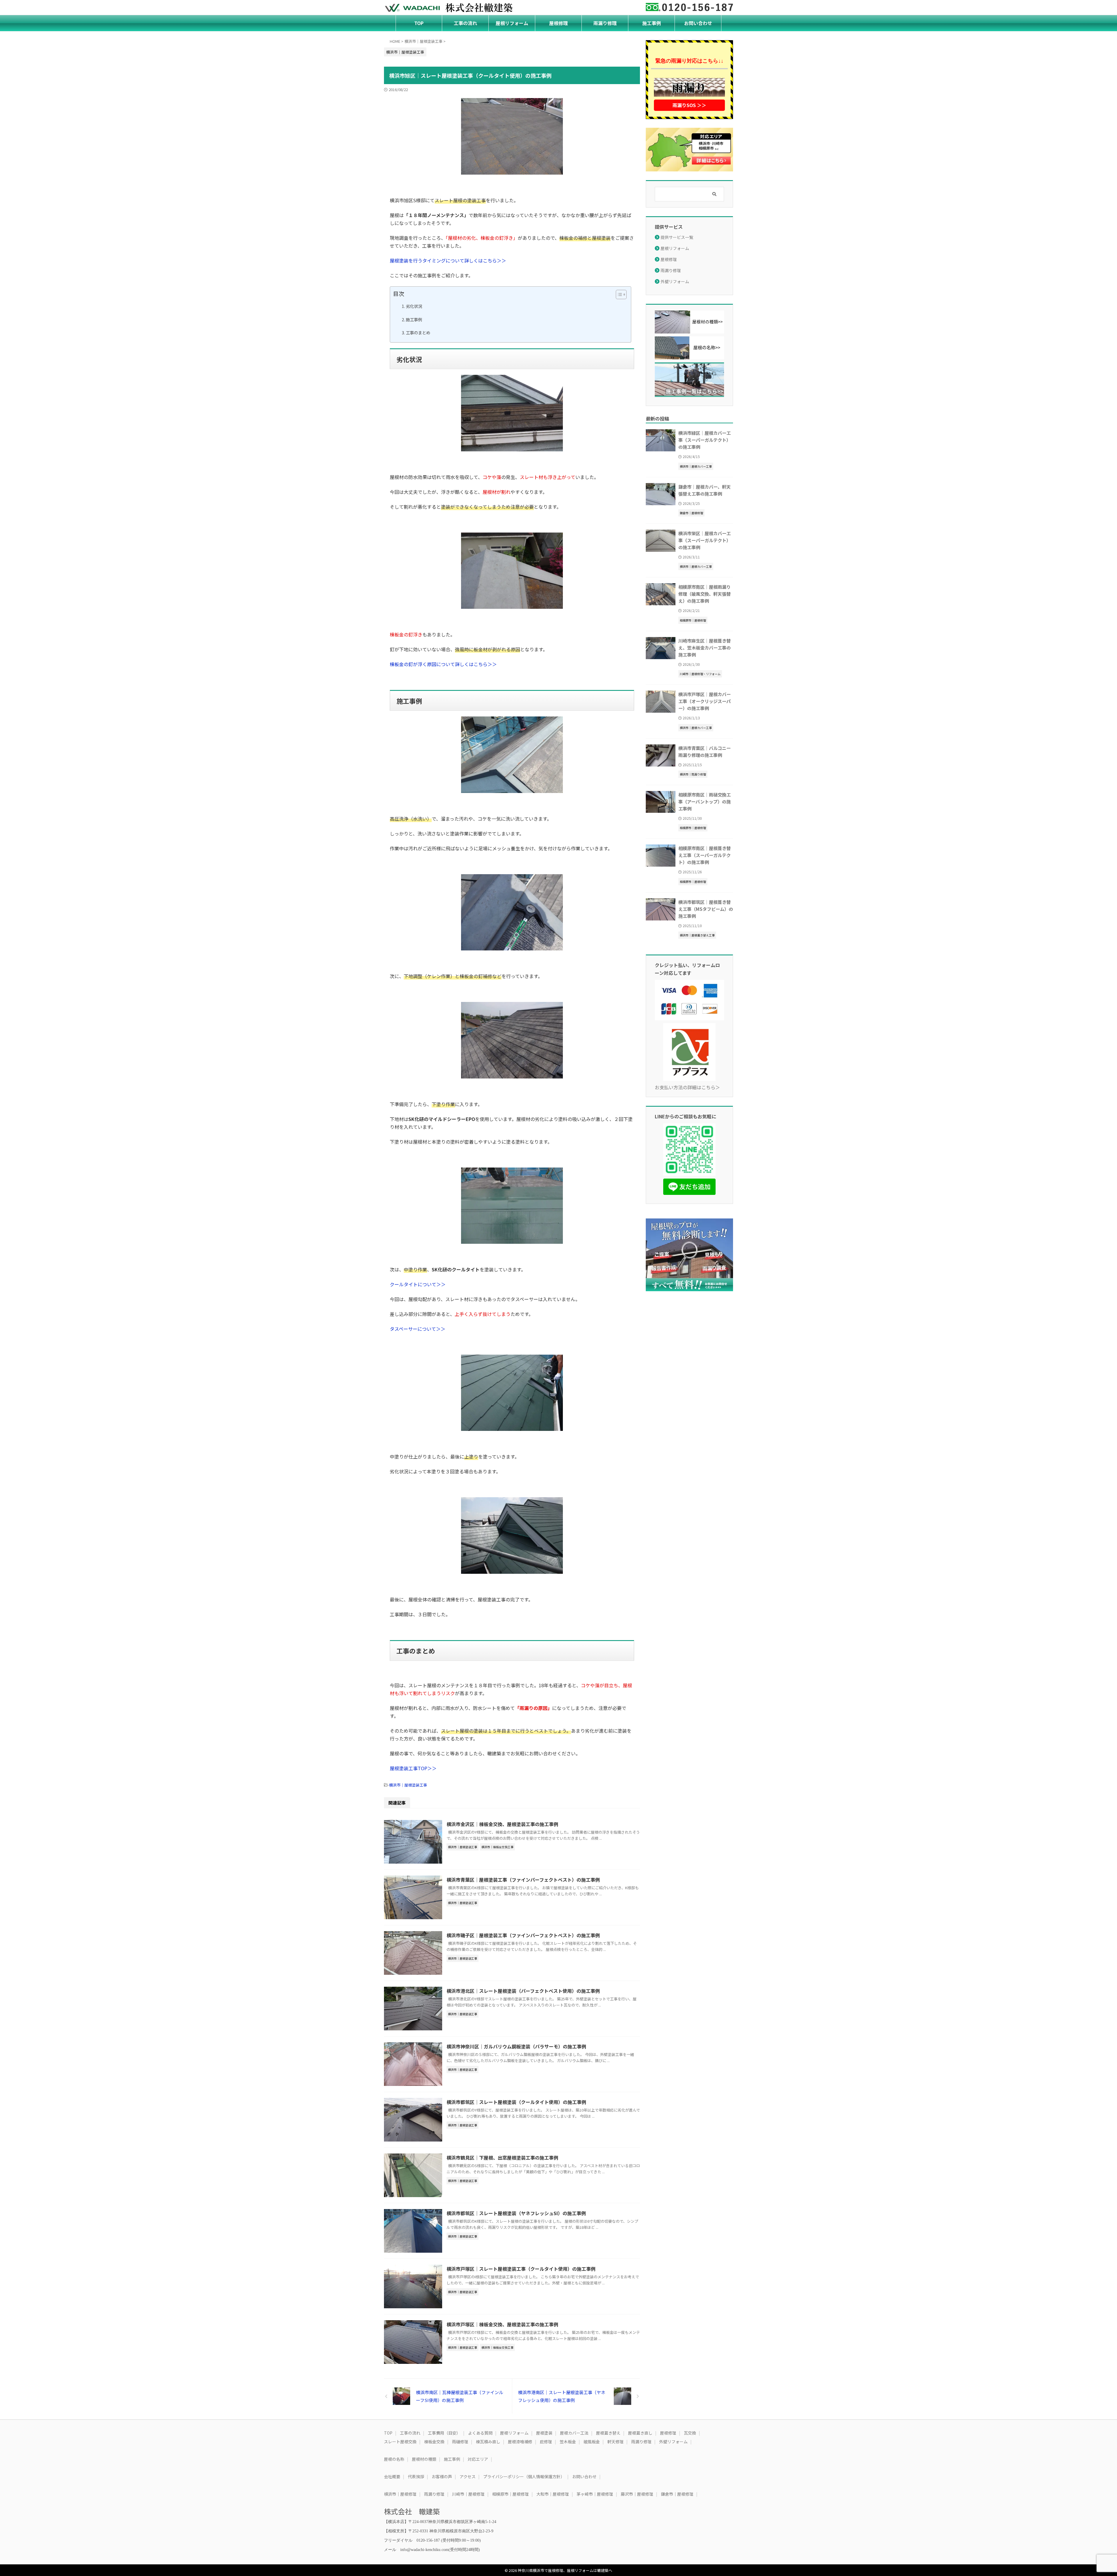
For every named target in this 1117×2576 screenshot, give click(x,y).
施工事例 (652, 23)
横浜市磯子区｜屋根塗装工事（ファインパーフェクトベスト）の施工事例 (523, 1935)
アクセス (468, 2476)
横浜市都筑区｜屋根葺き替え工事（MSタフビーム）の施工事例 (706, 909)
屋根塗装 (544, 2433)
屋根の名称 (394, 2459)
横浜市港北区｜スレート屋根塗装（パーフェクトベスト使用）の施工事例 (523, 1991)
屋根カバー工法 (574, 2433)
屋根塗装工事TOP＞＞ (413, 1768)
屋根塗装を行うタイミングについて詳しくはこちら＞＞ (448, 260)
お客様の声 (442, 2476)
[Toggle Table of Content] (618, 294)
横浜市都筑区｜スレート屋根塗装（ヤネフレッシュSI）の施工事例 (516, 2213)
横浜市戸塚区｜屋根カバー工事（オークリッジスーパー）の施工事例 (705, 701)
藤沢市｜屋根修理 (637, 2494)
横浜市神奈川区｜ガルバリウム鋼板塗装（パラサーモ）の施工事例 (516, 2046)
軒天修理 (616, 2442)
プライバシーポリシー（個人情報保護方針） (524, 2476)
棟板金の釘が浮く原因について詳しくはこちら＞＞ (443, 664)
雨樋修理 (460, 2442)
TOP (419, 23)
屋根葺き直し (640, 2433)
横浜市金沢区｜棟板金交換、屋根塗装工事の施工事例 (502, 1824)
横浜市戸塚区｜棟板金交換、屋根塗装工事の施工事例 (502, 2324)
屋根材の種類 (424, 2459)
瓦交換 (690, 2433)
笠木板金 (568, 2442)
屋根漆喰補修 (520, 2442)
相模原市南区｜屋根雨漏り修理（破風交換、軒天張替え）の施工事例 (705, 594)
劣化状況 (414, 306)
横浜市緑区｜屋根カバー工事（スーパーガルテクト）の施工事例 (705, 440)
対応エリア (478, 2459)
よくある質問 (480, 2433)
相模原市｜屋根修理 (511, 2494)
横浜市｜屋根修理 (400, 2494)
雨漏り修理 (605, 23)
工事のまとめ (418, 332)
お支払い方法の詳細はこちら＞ (687, 1087)
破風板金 (592, 2442)
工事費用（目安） (444, 2433)
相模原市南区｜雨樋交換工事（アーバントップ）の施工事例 (705, 801)
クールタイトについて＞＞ (418, 1284)
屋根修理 (558, 23)
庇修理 (546, 2442)
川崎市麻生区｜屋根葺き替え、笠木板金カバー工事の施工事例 (705, 647)
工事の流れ (465, 23)
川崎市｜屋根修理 (468, 2494)
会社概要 (392, 2476)
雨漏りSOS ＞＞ (689, 105)
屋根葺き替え (608, 2433)
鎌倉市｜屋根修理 (677, 2494)
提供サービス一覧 (677, 237)
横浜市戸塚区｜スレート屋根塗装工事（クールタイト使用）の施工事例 (521, 2269)
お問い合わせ (698, 23)
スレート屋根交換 (400, 2442)
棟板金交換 (434, 2442)
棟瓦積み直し (488, 2442)
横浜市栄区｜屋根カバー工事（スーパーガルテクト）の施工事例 (705, 540)
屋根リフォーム (512, 23)
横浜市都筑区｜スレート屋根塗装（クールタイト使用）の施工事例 (516, 2102)
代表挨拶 (416, 2476)
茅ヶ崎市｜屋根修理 (595, 2494)
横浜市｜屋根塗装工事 (408, 1785)
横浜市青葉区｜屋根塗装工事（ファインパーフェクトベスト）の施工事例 (523, 1880)
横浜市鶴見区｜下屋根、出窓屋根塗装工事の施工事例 (502, 2158)
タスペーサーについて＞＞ (418, 1329)
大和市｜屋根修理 (553, 2494)
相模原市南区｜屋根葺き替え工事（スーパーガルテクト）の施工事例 (705, 855)
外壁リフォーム (675, 281)
